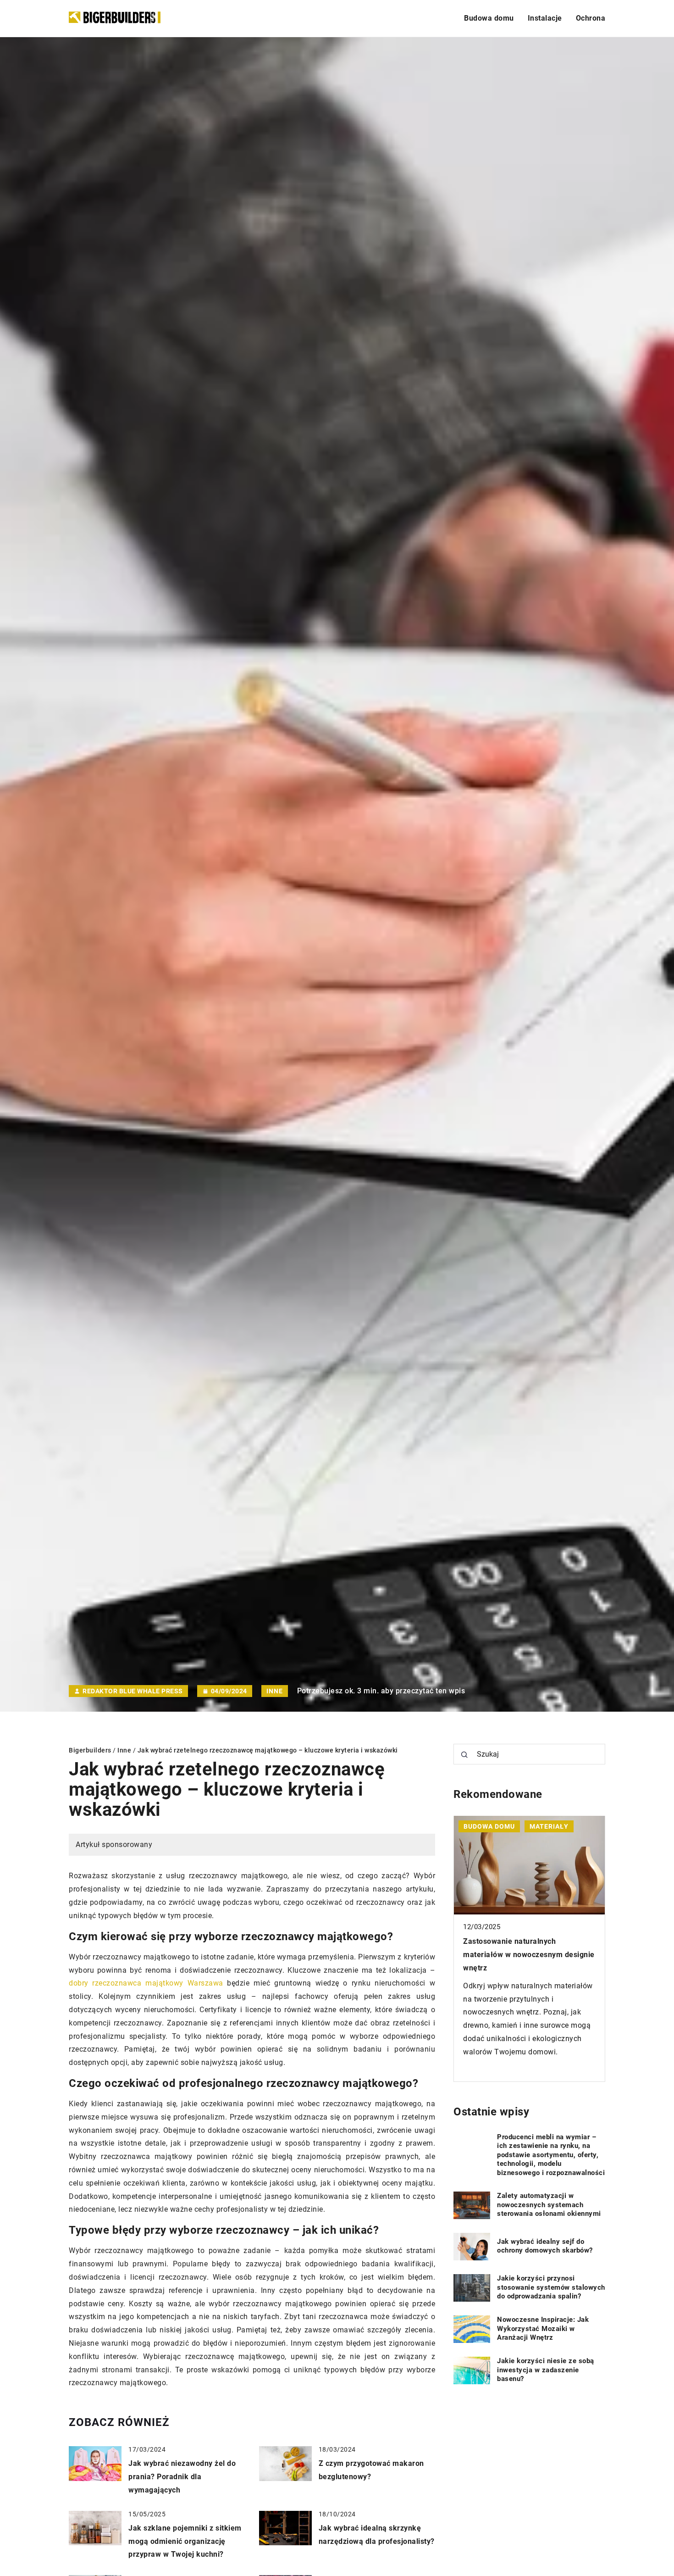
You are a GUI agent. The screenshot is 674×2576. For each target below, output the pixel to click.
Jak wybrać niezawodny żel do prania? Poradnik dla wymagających (182, 2477)
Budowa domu (489, 18)
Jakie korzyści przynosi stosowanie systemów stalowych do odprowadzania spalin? (551, 2287)
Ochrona (591, 18)
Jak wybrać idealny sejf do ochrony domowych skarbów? (545, 2246)
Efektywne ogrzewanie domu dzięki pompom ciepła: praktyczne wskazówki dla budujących (525, 1955)
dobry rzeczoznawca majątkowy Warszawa (146, 1983)
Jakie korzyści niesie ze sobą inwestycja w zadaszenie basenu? (546, 2370)
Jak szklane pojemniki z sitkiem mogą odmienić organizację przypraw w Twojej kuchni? (185, 2541)
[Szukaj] (464, 1755)
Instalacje (545, 18)
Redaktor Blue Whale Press (133, 1691)
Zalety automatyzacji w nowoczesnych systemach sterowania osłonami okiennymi (549, 2205)
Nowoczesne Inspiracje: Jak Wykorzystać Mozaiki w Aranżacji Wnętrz (543, 2328)
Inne (275, 1691)
